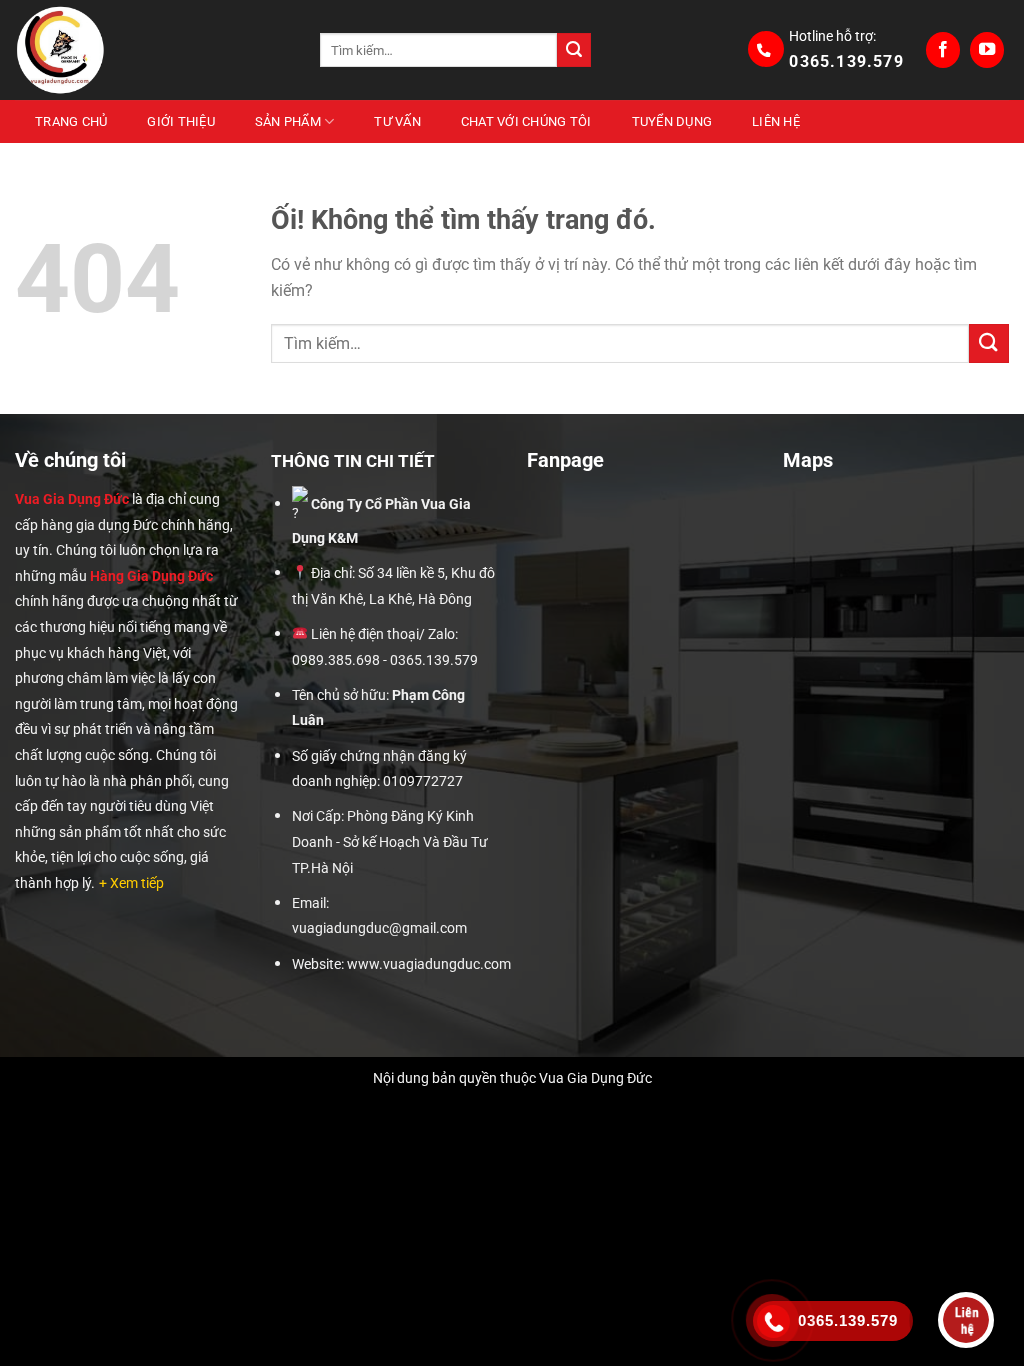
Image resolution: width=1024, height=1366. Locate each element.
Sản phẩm (288, 121)
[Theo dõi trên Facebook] (943, 50)
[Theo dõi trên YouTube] (987, 50)
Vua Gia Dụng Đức (72, 499)
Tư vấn (397, 121)
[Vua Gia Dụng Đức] (152, 50)
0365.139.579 (846, 61)
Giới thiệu (181, 121)
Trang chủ (71, 121)
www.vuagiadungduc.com (429, 964)
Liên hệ (776, 121)
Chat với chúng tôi (526, 121)
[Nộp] (574, 50)
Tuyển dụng (672, 121)
